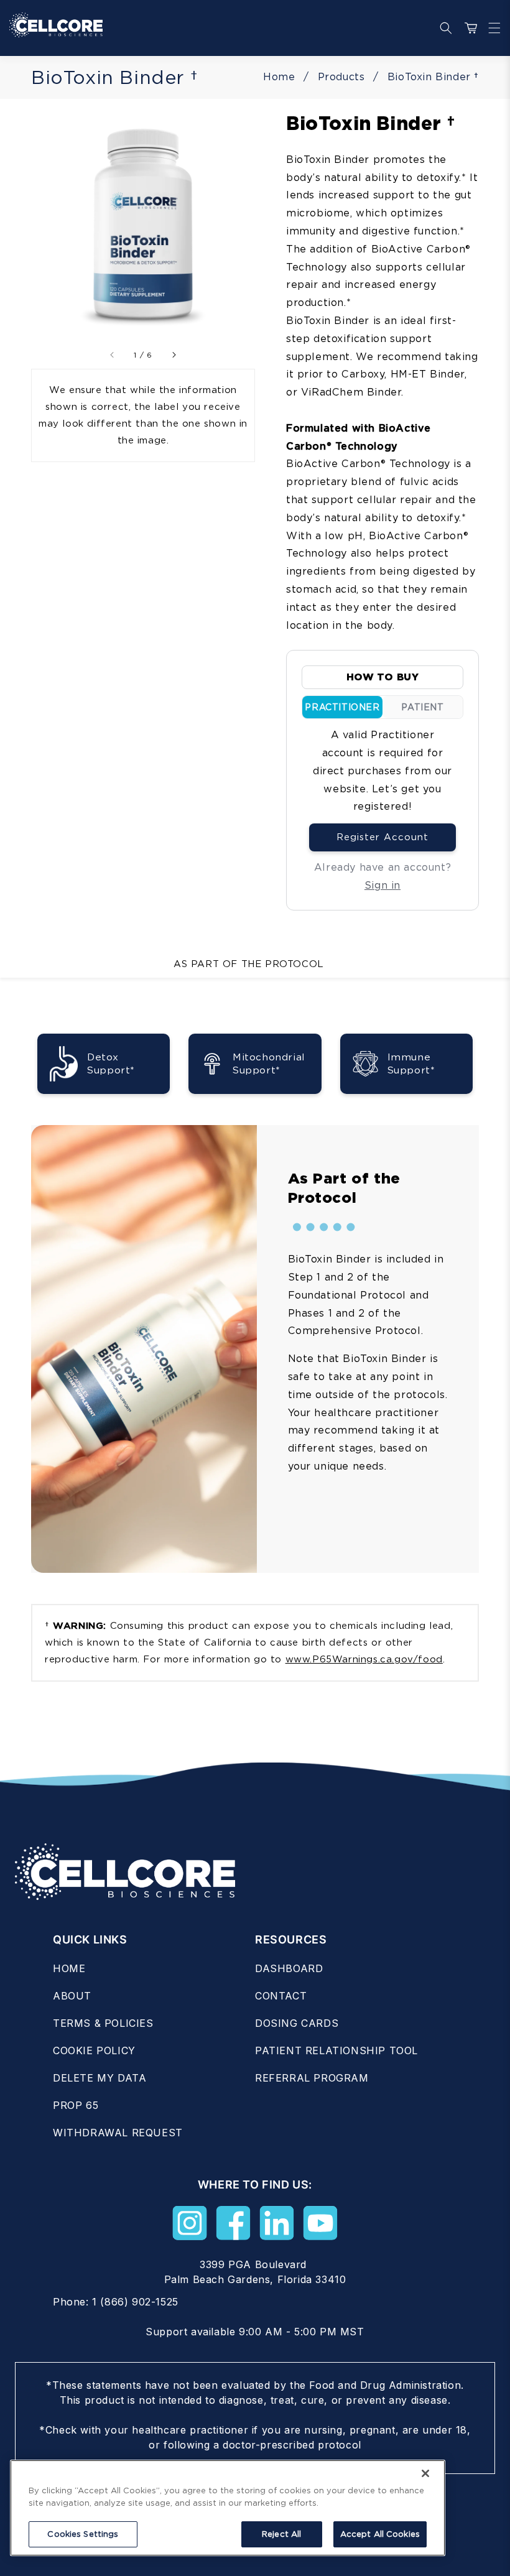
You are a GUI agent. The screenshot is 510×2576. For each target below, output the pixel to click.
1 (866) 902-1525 (135, 2302)
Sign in (382, 885)
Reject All (281, 2534)
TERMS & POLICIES (103, 2023)
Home (279, 77)
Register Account (382, 837)
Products (341, 77)
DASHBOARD (289, 1968)
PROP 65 (76, 2105)
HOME (69, 1968)
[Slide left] (113, 355)
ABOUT (72, 1996)
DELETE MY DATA (100, 2078)
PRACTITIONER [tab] (342, 707)
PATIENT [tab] (422, 707)
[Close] (425, 2473)
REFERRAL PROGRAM (312, 2078)
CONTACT (281, 1996)
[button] (491, 28)
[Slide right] (174, 355)
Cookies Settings (83, 2534)
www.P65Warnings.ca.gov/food (364, 1659)
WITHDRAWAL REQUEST (118, 2133)
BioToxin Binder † (433, 77)
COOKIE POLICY (94, 2050)
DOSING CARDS (297, 2023)
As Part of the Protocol (249, 964)
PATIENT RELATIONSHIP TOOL (336, 2050)
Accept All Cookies (380, 2534)
